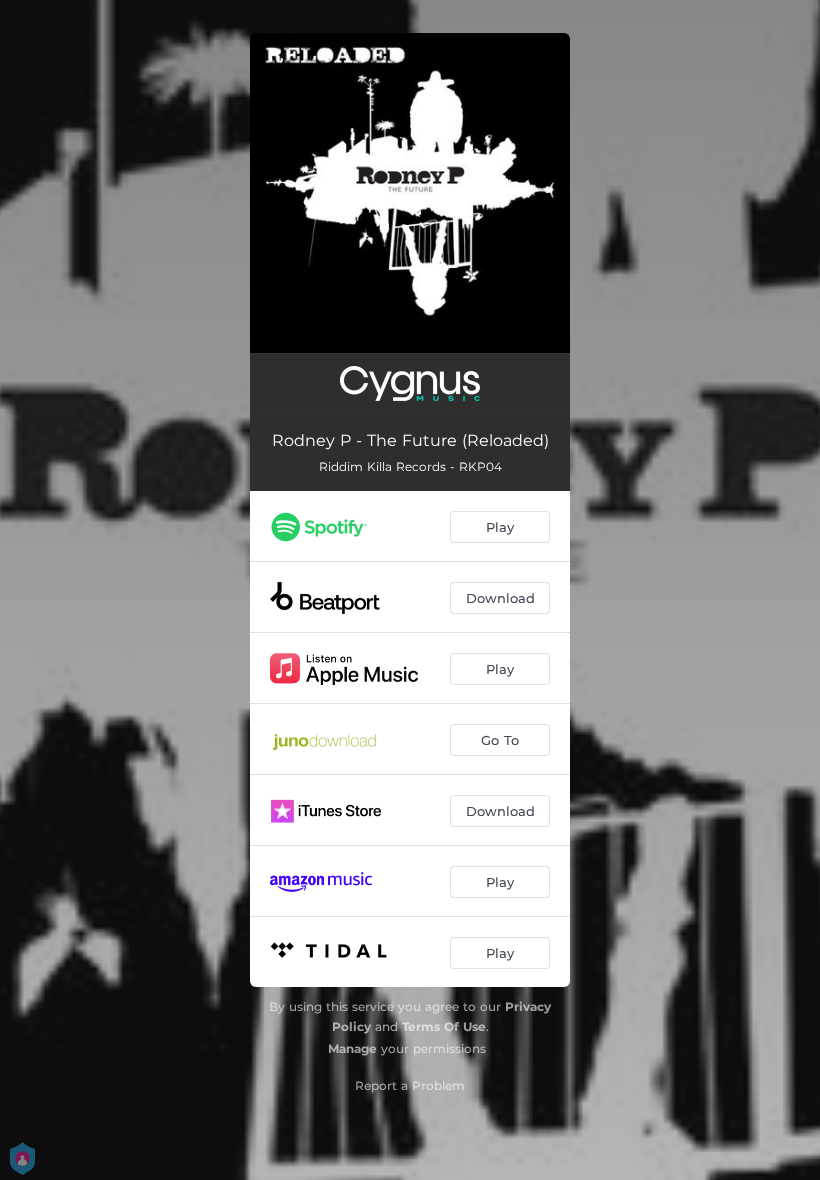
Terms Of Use (444, 1026)
